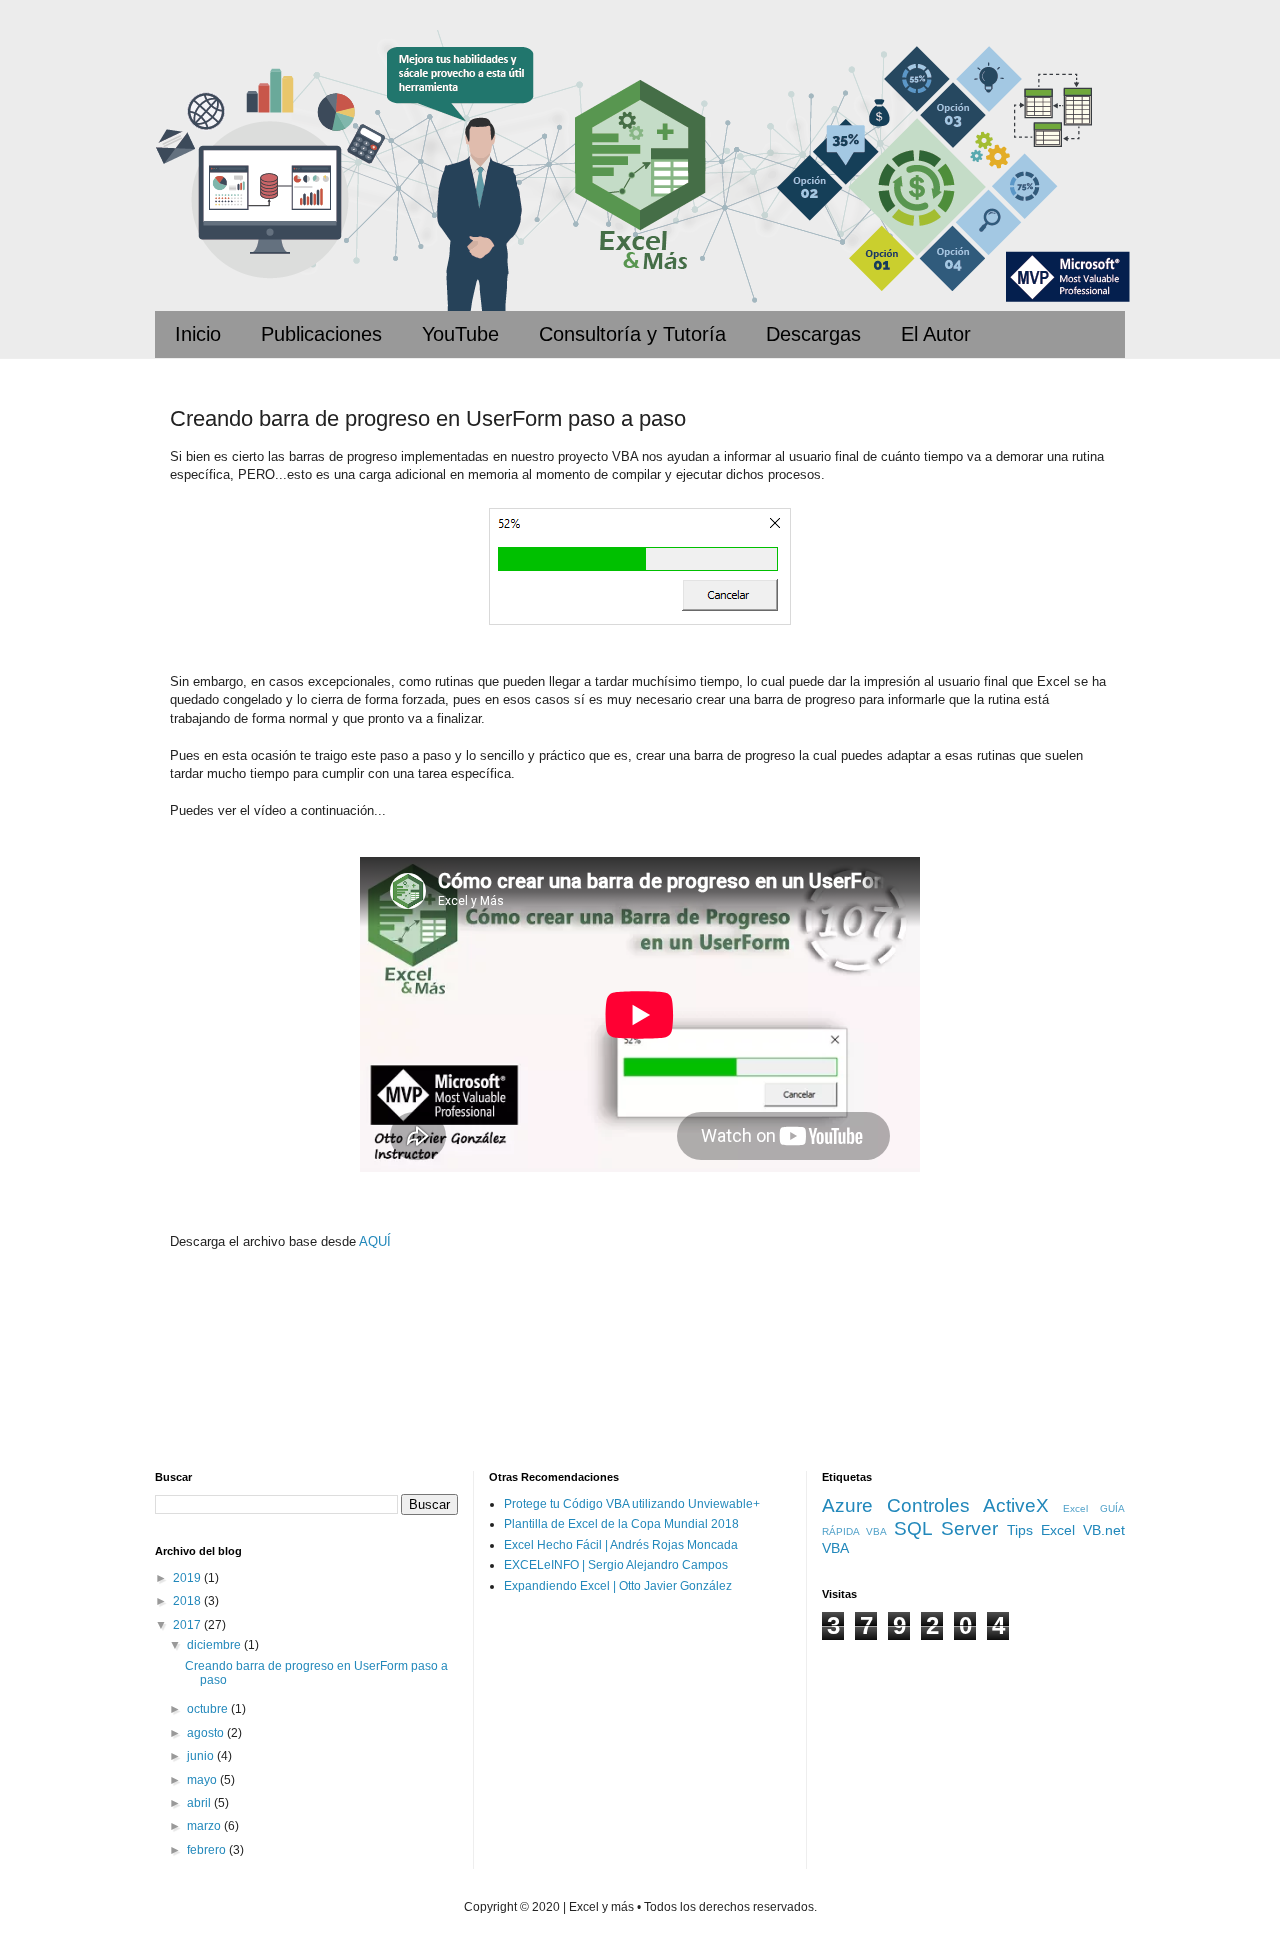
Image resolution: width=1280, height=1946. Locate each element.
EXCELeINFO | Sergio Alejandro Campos (616, 1565)
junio (202, 1756)
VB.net (1104, 1530)
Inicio (198, 334)
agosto (207, 1733)
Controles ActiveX (968, 1505)
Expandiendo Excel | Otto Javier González (618, 1586)
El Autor (936, 334)
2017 (188, 1625)
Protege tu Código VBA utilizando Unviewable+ (632, 1504)
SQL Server (946, 1528)
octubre (209, 1709)
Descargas (813, 334)
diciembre (215, 1645)
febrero (208, 1850)
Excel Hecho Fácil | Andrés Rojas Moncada (621, 1545)
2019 (188, 1578)
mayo (203, 1780)
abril (200, 1803)
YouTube (460, 334)
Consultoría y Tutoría (632, 334)
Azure (847, 1505)
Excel (1075, 1508)
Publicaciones (321, 334)
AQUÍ (375, 1241)
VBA (835, 1548)
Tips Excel (1041, 1530)
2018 (188, 1601)
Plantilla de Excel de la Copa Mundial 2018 (621, 1524)
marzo (205, 1826)
